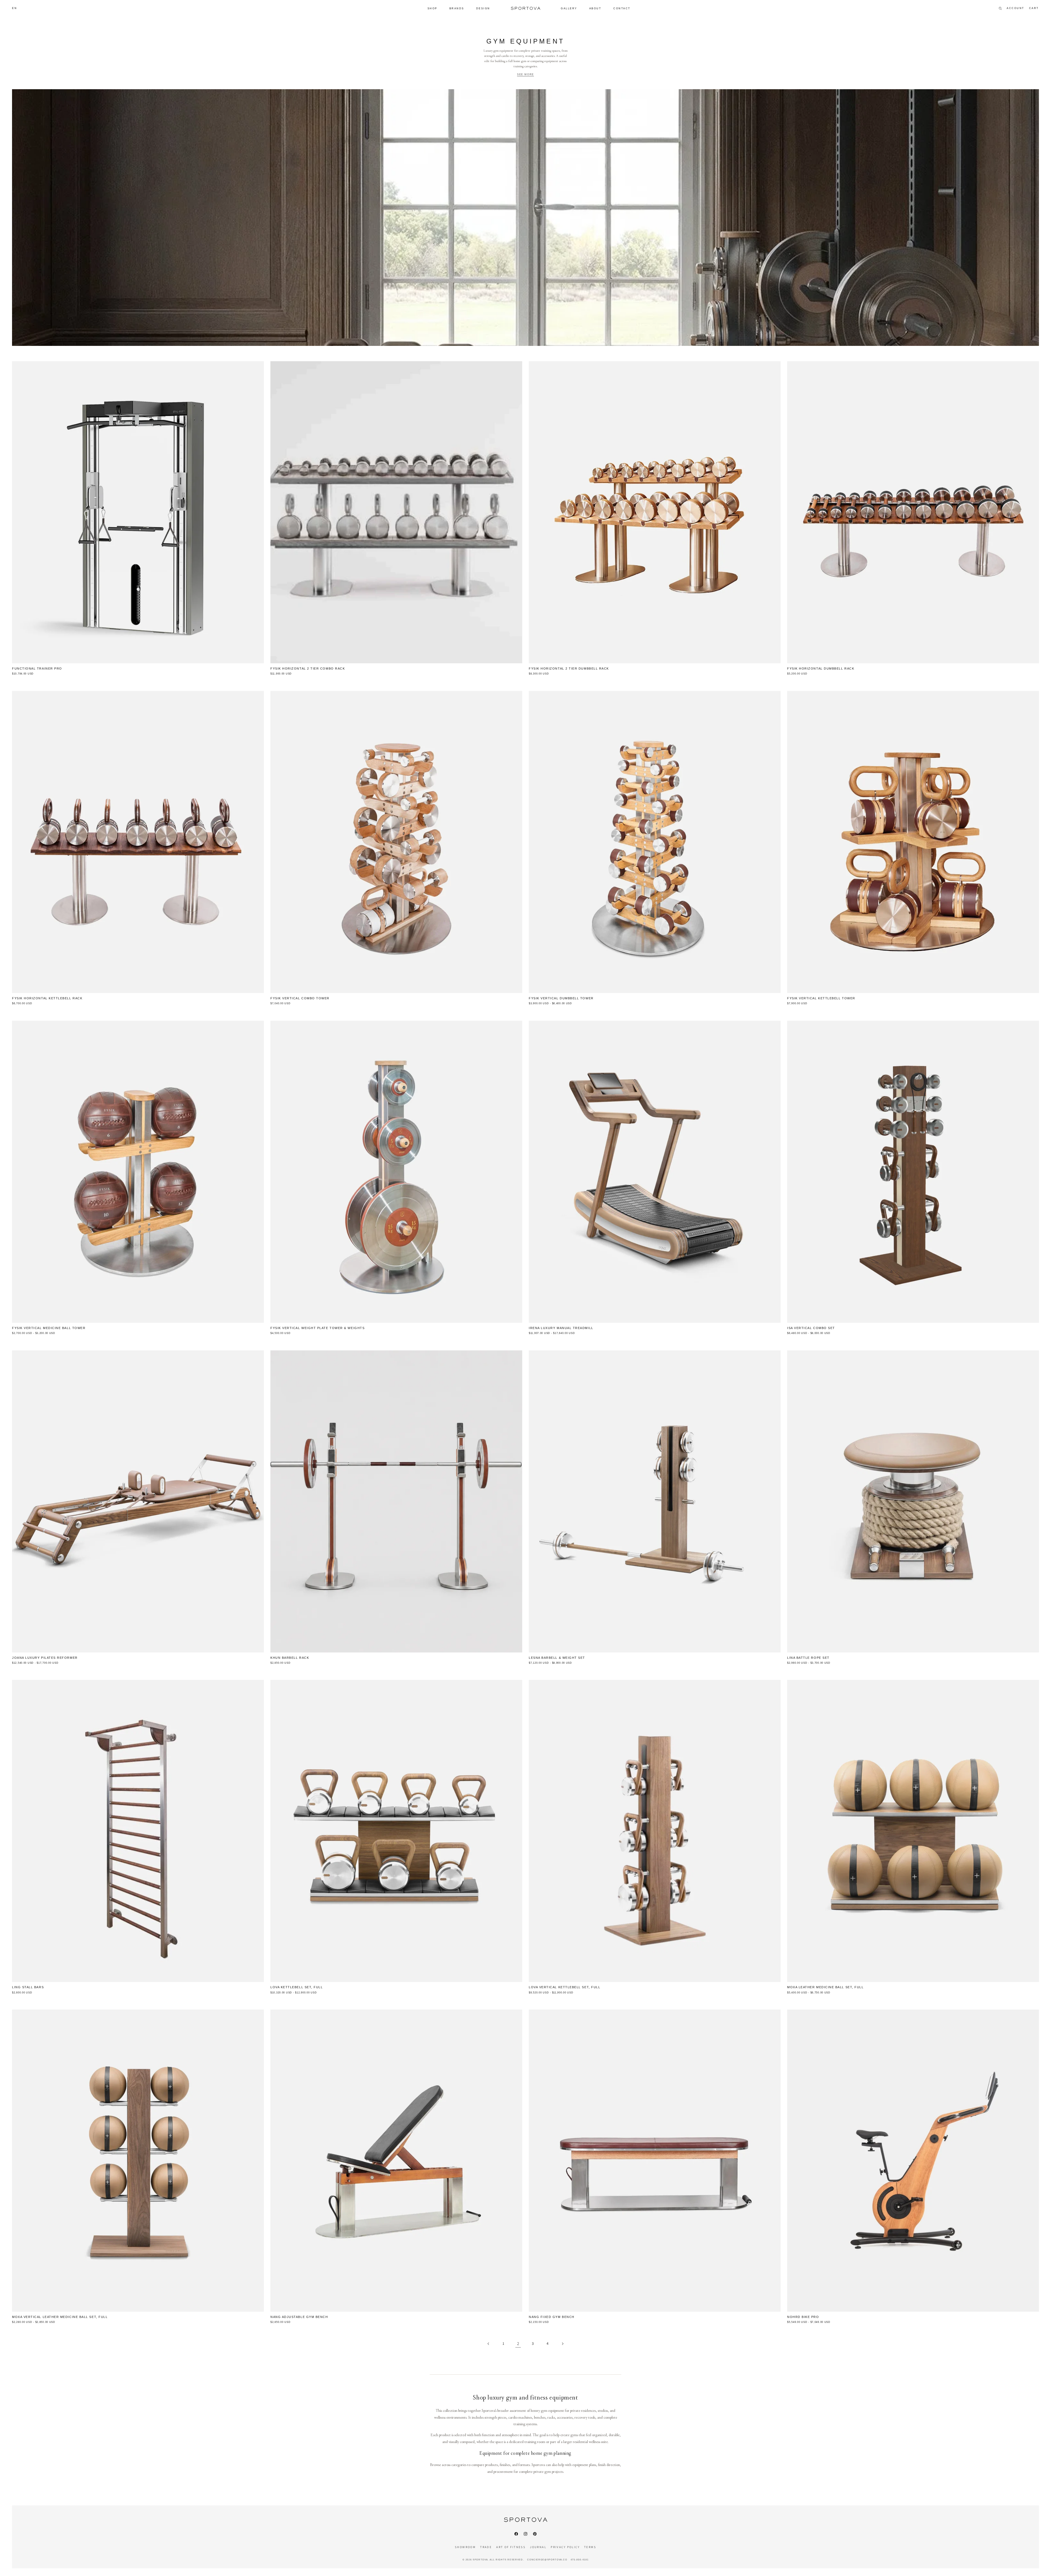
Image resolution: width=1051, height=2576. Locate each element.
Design (483, 8)
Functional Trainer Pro (37, 668)
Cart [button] (1034, 8)
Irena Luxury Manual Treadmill (561, 1328)
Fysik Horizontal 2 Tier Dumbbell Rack (569, 668)
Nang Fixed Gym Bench (552, 2317)
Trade (486, 2547)
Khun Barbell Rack (290, 1658)
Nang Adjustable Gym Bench (299, 2317)
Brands (457, 8)
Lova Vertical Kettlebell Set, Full (565, 1987)
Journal (538, 2547)
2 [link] (518, 2344)
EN (15, 8)
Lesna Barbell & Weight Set (557, 1658)
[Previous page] (489, 2344)
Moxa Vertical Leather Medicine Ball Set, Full (60, 2317)
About (595, 8)
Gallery (569, 8)
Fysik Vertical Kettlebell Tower (821, 998)
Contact (622, 8)
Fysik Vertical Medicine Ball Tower (49, 1328)
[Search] (1000, 8)
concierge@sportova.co (547, 2560)
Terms (590, 2547)
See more (525, 74)
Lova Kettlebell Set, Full (297, 1987)
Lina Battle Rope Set (808, 1658)
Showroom (465, 2547)
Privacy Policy (565, 2547)
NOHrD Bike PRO (803, 2317)
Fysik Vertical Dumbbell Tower (561, 998)
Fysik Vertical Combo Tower (300, 998)
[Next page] (562, 2344)
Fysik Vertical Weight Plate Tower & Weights (317, 1328)
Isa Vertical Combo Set (811, 1328)
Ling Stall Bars (28, 1987)
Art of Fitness (511, 2547)
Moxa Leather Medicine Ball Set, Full (825, 1987)
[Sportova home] (525, 8)
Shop (432, 8)
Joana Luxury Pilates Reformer (45, 1658)
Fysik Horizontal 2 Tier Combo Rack (308, 668)
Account (1016, 8)
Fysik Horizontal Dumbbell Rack (821, 668)
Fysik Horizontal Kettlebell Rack (47, 998)
